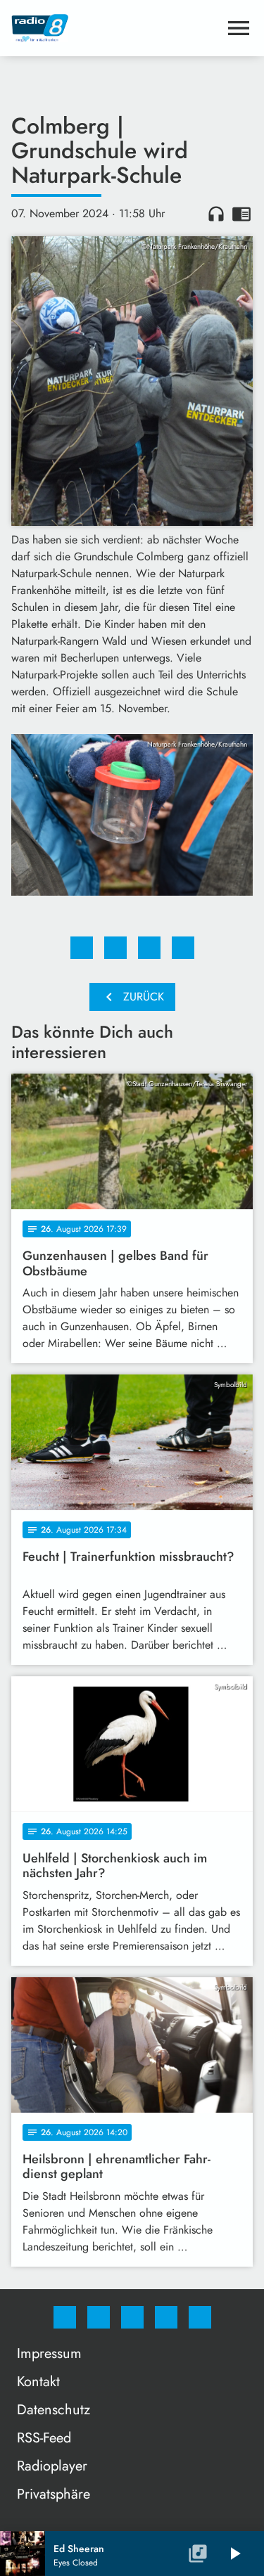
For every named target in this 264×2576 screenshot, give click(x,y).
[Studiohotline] (166, 2317)
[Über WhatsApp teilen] (149, 948)
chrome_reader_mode (241, 214)
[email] (200, 2317)
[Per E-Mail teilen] (183, 948)
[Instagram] (99, 2317)
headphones (216, 214)
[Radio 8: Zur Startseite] (115, 28)
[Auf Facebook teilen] (82, 948)
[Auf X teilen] (115, 948)
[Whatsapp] (132, 2317)
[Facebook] (65, 2317)
